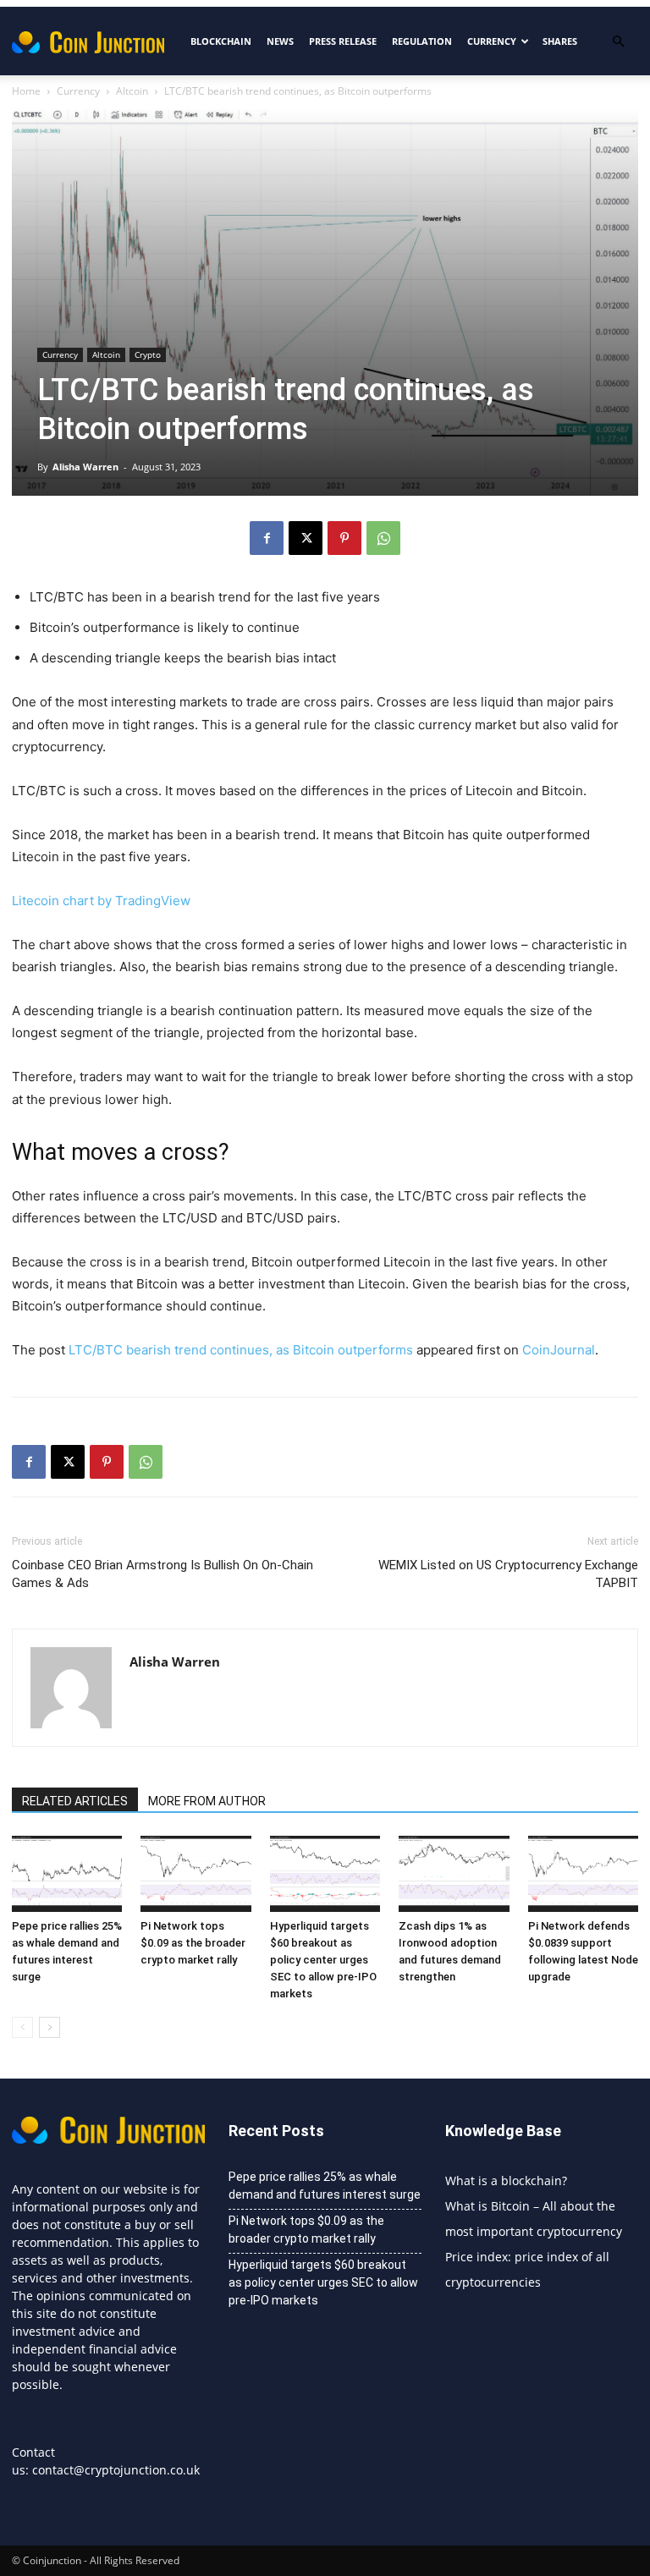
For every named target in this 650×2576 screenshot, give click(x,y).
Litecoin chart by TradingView (101, 901)
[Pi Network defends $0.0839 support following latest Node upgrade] (583, 1874)
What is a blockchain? (506, 2181)
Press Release (343, 41)
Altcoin (132, 91)
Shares (560, 41)
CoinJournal (559, 1350)
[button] (618, 42)
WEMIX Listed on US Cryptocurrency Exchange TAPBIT (508, 1574)
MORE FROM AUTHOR (207, 1801)
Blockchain (221, 41)
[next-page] (50, 2027)
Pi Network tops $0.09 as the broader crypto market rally (193, 1943)
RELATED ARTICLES (75, 1801)
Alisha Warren (85, 467)
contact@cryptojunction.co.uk (116, 2470)
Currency (492, 41)
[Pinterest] (344, 538)
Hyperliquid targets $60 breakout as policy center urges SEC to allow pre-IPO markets (323, 1960)
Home (26, 91)
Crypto (148, 354)
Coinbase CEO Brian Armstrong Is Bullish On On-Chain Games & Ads (162, 1574)
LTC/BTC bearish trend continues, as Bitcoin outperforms (241, 1350)
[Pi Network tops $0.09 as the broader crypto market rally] (196, 1874)
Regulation (422, 41)
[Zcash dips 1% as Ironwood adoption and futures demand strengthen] (454, 1874)
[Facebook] (267, 538)
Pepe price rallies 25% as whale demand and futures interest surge (325, 2186)
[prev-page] (22, 2027)
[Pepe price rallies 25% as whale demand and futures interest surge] (67, 1874)
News (280, 41)
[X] (306, 538)
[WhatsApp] (383, 538)
